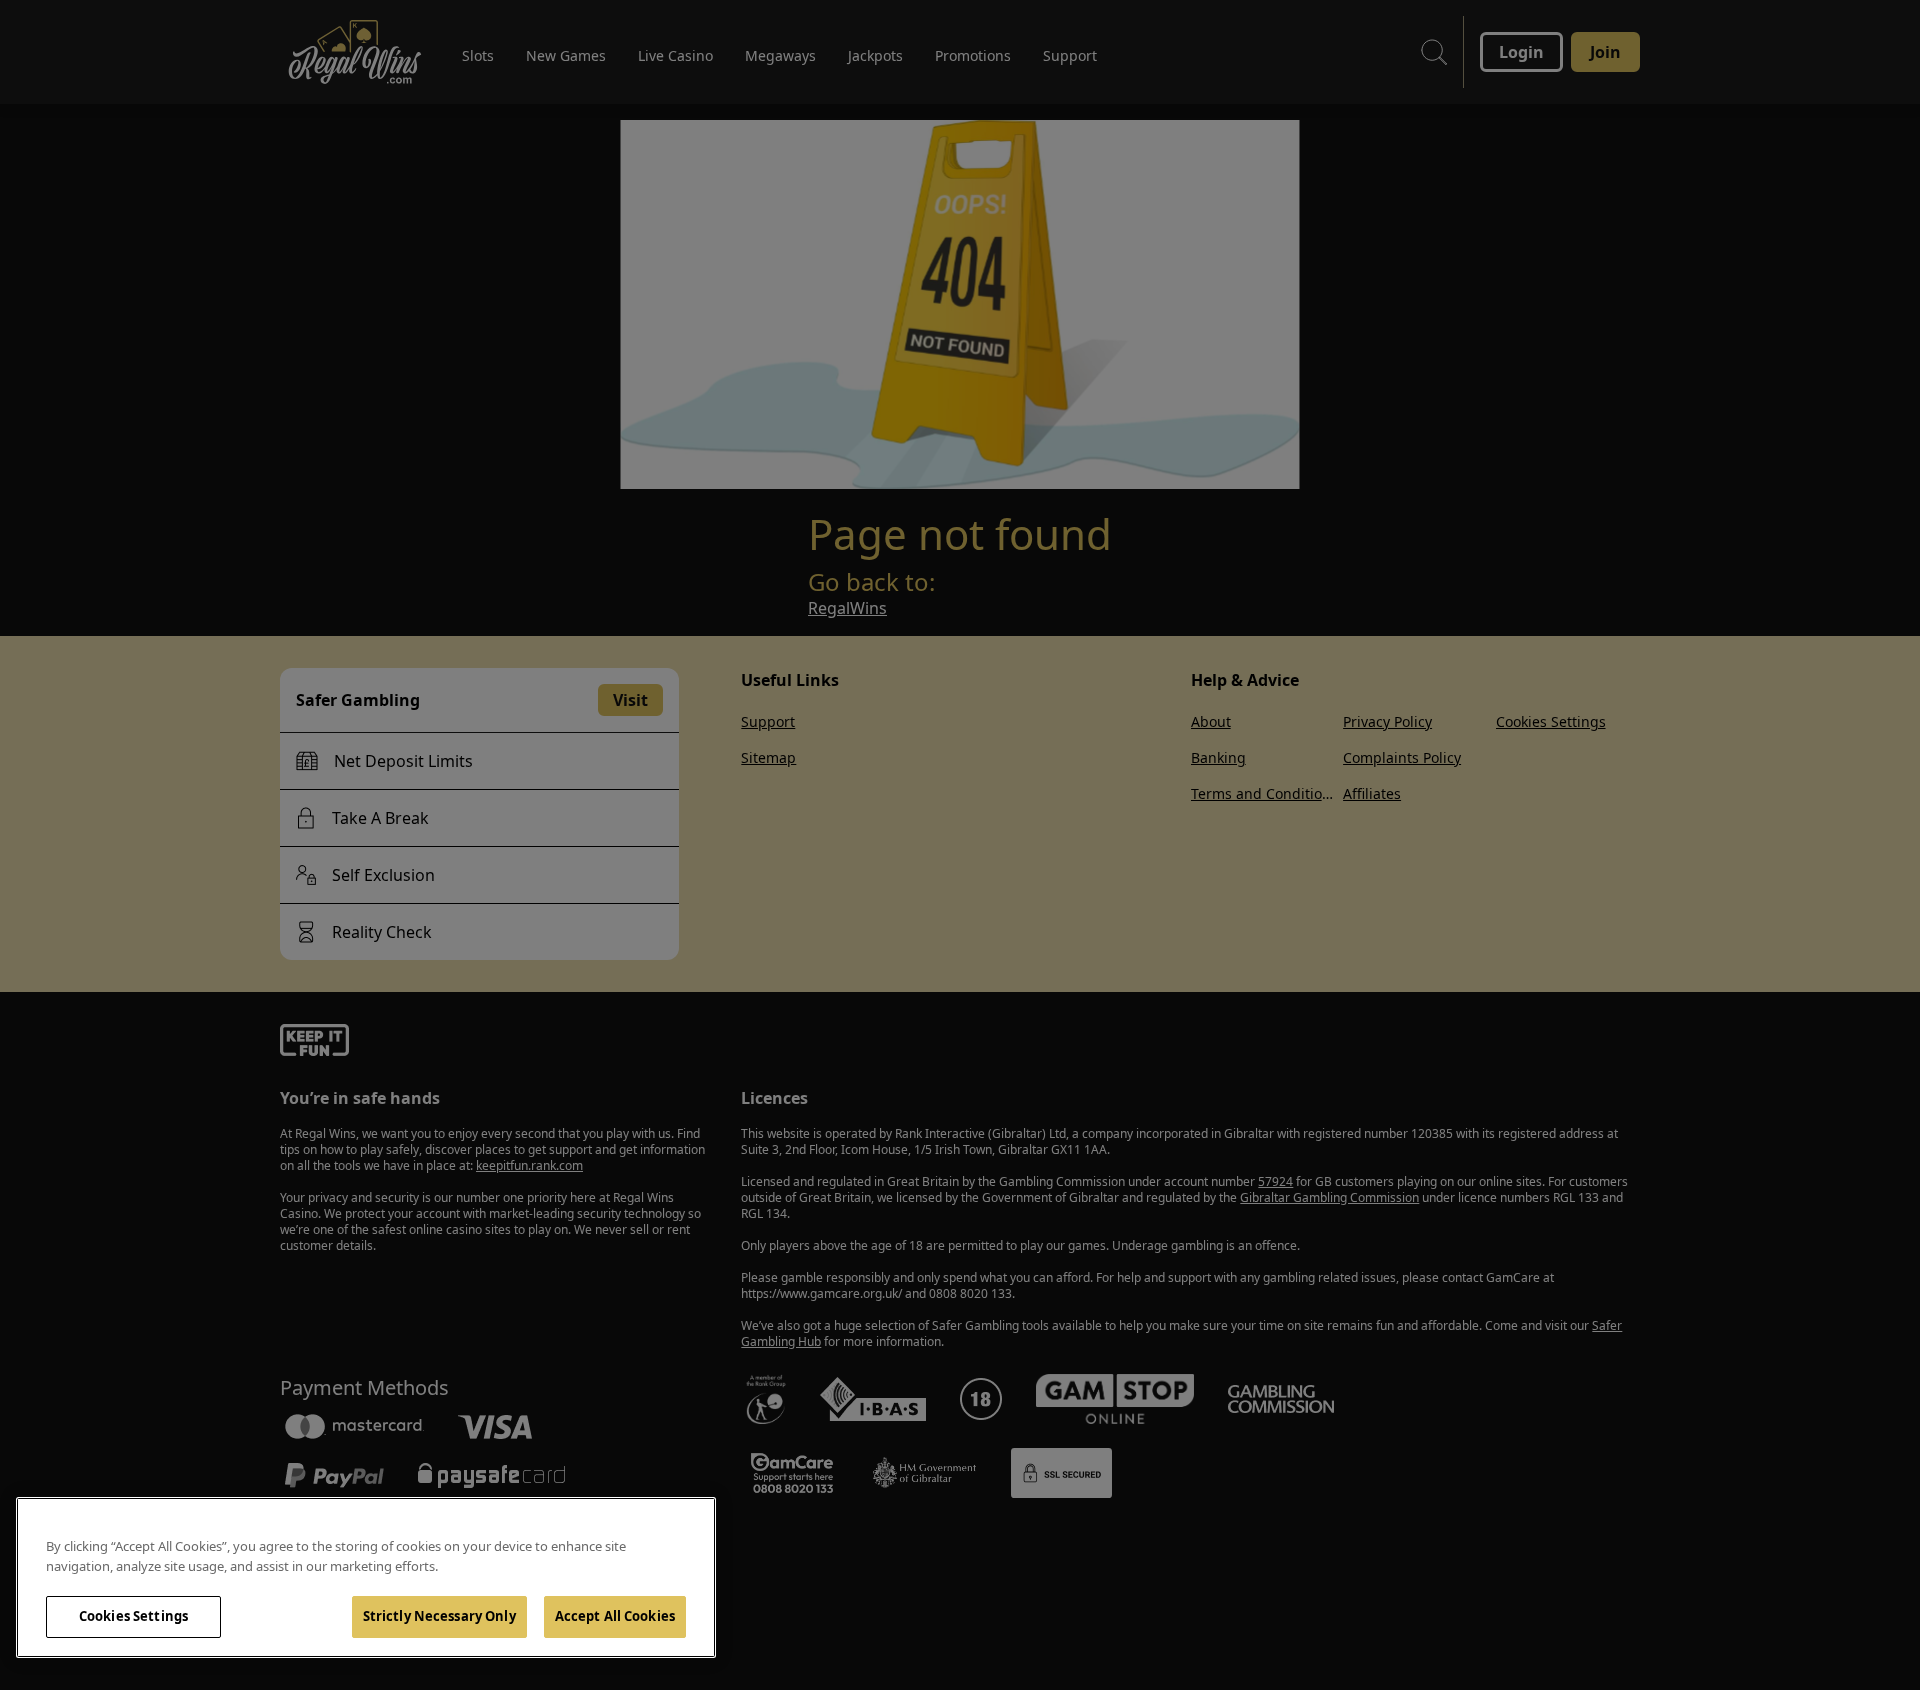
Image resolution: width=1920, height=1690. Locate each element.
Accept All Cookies (615, 1616)
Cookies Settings (133, 1616)
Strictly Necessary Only (439, 1616)
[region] (366, 1577)
